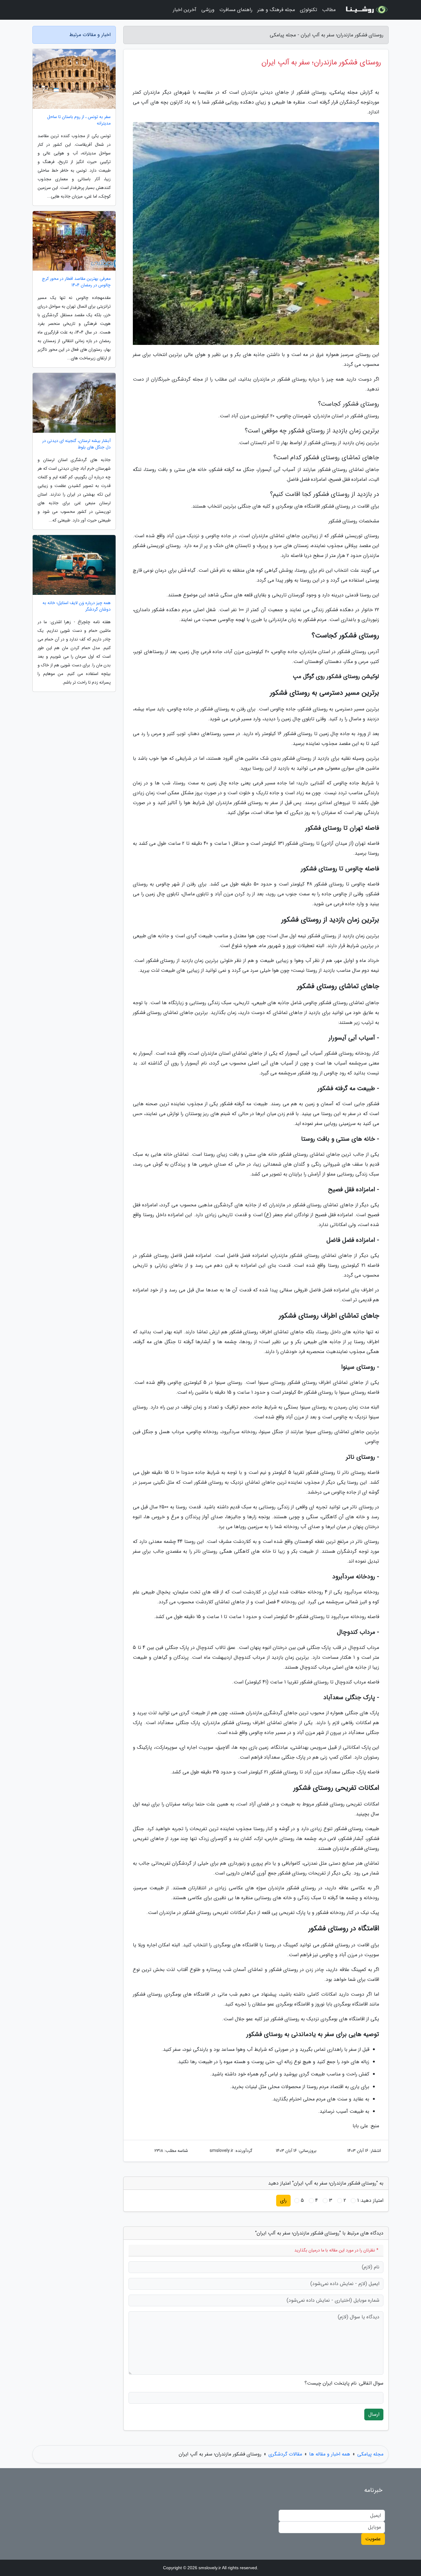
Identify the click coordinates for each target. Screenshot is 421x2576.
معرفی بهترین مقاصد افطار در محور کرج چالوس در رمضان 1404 (76, 282)
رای (283, 2200)
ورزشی (208, 10)
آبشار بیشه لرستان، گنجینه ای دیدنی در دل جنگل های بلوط (76, 444)
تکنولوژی (309, 10)
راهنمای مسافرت (236, 10)
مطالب (329, 10)
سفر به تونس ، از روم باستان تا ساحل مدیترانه (79, 120)
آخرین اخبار (185, 10)
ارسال (374, 2414)
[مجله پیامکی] (366, 10)
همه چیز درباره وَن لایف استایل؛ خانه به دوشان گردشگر (77, 606)
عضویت (373, 2539)
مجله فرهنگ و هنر (276, 10)
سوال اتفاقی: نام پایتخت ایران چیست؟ (344, 2383)
